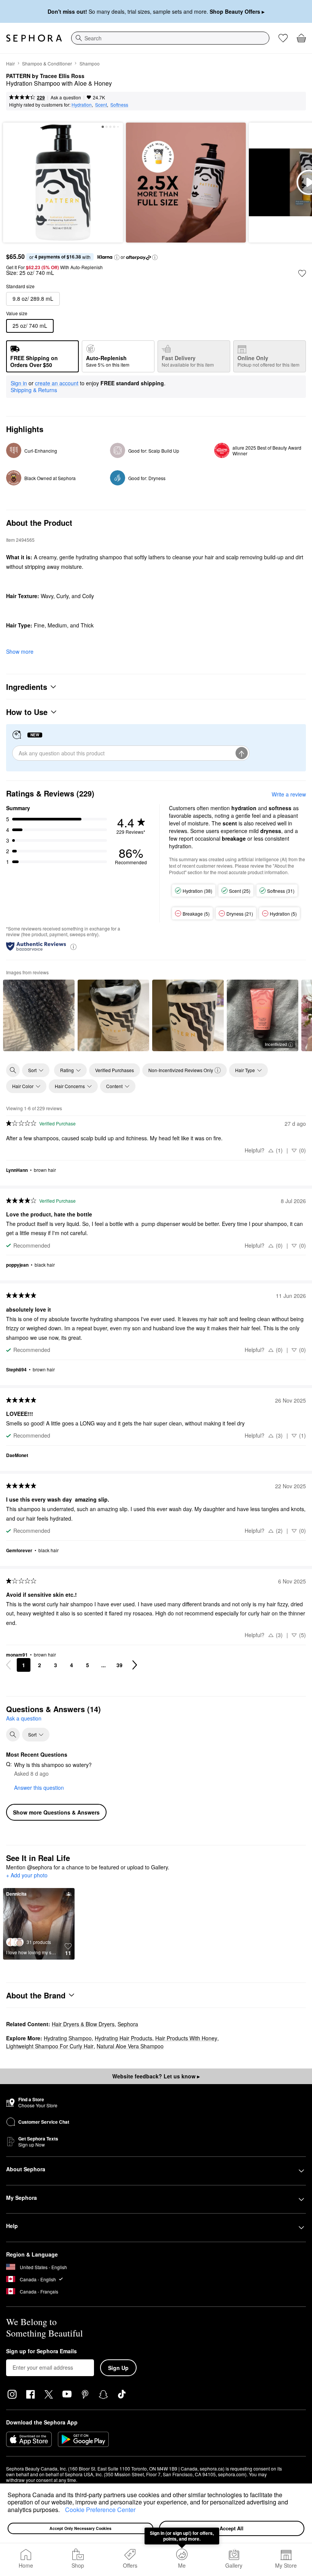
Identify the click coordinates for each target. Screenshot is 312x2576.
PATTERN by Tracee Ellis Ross (45, 76)
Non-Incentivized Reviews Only (181, 1070)
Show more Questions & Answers (56, 1812)
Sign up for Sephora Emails (41, 2351)
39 (119, 1665)
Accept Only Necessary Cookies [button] (80, 2528)
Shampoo (90, 63)
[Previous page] (8, 1665)
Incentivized (276, 1044)
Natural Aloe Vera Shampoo (130, 2046)
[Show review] (39, 1015)
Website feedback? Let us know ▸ (156, 2076)
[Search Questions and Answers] (13, 1735)
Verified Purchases (115, 1070)
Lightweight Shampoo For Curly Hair (50, 2046)
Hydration (82, 105)
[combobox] (170, 38)
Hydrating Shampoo (68, 2038)
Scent (101, 105)
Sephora (128, 2024)
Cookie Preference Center (100, 2510)
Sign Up (118, 2368)
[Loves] (283, 38)
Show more (20, 651)
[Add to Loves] (302, 273)
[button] (62, 2511)
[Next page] (135, 1665)
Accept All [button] (232, 2528)
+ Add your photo (27, 1875)
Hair (10, 63)
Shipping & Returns (34, 390)
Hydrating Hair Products (123, 2038)
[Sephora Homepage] (34, 38)
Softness (119, 105)
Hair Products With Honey (186, 2038)
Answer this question (39, 1788)
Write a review (289, 794)
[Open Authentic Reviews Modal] (73, 946)
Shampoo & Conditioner (47, 63)
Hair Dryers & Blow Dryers (83, 2024)
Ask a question (66, 97)
